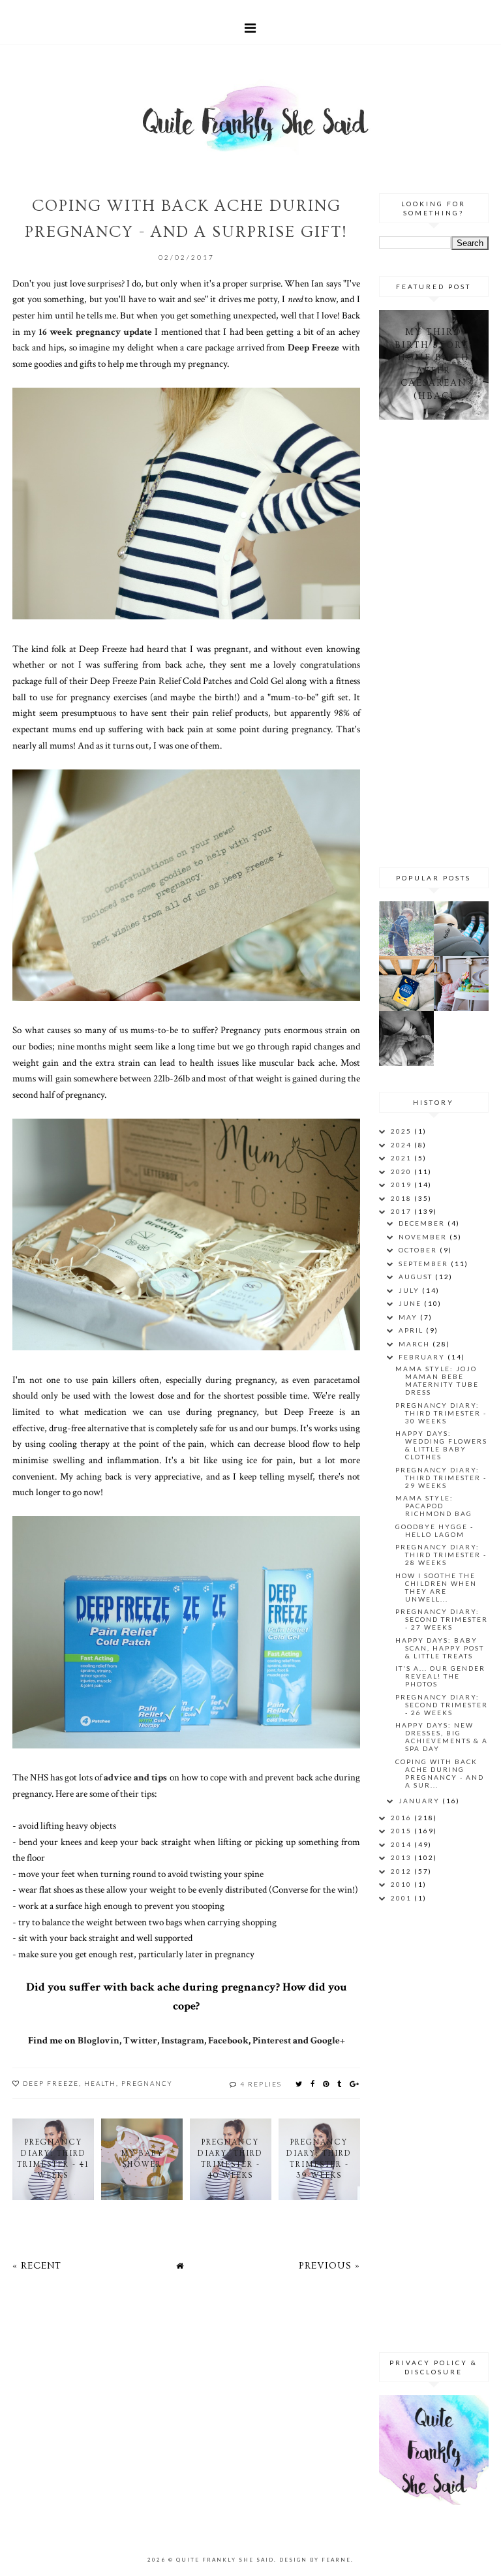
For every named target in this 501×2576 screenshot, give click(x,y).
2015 (402, 1831)
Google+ (328, 2040)
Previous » (329, 2266)
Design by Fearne (315, 2560)
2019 (402, 1185)
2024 (402, 1145)
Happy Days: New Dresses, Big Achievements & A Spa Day (442, 1737)
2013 (402, 1857)
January (420, 1801)
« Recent (37, 2266)
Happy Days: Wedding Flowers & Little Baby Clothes (441, 1445)
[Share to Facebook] (313, 2084)
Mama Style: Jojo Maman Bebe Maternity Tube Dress (437, 1380)
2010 (402, 1884)
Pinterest (272, 2040)
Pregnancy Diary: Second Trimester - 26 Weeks (442, 1705)
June (411, 1303)
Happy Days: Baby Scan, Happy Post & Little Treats (440, 1648)
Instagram (183, 2040)
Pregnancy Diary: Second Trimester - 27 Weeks (442, 1619)
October (419, 1250)
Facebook (228, 2040)
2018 (402, 1198)
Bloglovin (99, 2040)
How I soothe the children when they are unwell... (436, 1587)
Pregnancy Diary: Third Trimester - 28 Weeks (441, 1555)
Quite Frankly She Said (225, 2560)
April (412, 1330)
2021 (402, 1158)
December (423, 1223)
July (410, 1290)
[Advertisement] (440, 642)
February (423, 1357)
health (100, 2083)
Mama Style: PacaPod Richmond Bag (434, 1506)
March (416, 1344)
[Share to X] (299, 2084)
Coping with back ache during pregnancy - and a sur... (440, 1773)
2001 (402, 1898)
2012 (402, 1871)
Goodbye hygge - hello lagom (434, 1530)
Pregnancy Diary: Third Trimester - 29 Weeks (441, 1478)
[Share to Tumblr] (340, 2084)
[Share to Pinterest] (326, 2084)
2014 (402, 1844)
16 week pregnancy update (95, 332)
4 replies (261, 2084)
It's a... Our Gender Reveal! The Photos (440, 1676)
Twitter (140, 2040)
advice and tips (135, 1777)
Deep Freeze (313, 347)
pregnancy (147, 2083)
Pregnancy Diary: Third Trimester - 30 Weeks (441, 1413)
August (417, 1277)
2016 (402, 1818)
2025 (402, 1131)
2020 (402, 1172)
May (409, 1317)
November (424, 1237)
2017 (402, 1211)
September (425, 1264)
